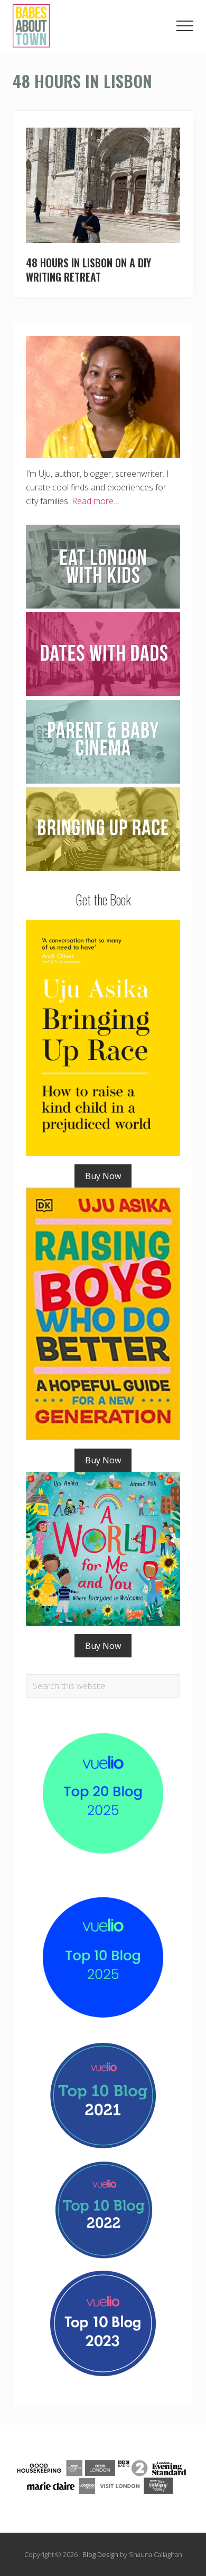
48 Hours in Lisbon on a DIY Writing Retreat (88, 270)
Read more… (96, 501)
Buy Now (103, 1176)
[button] (185, 26)
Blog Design (100, 2554)
